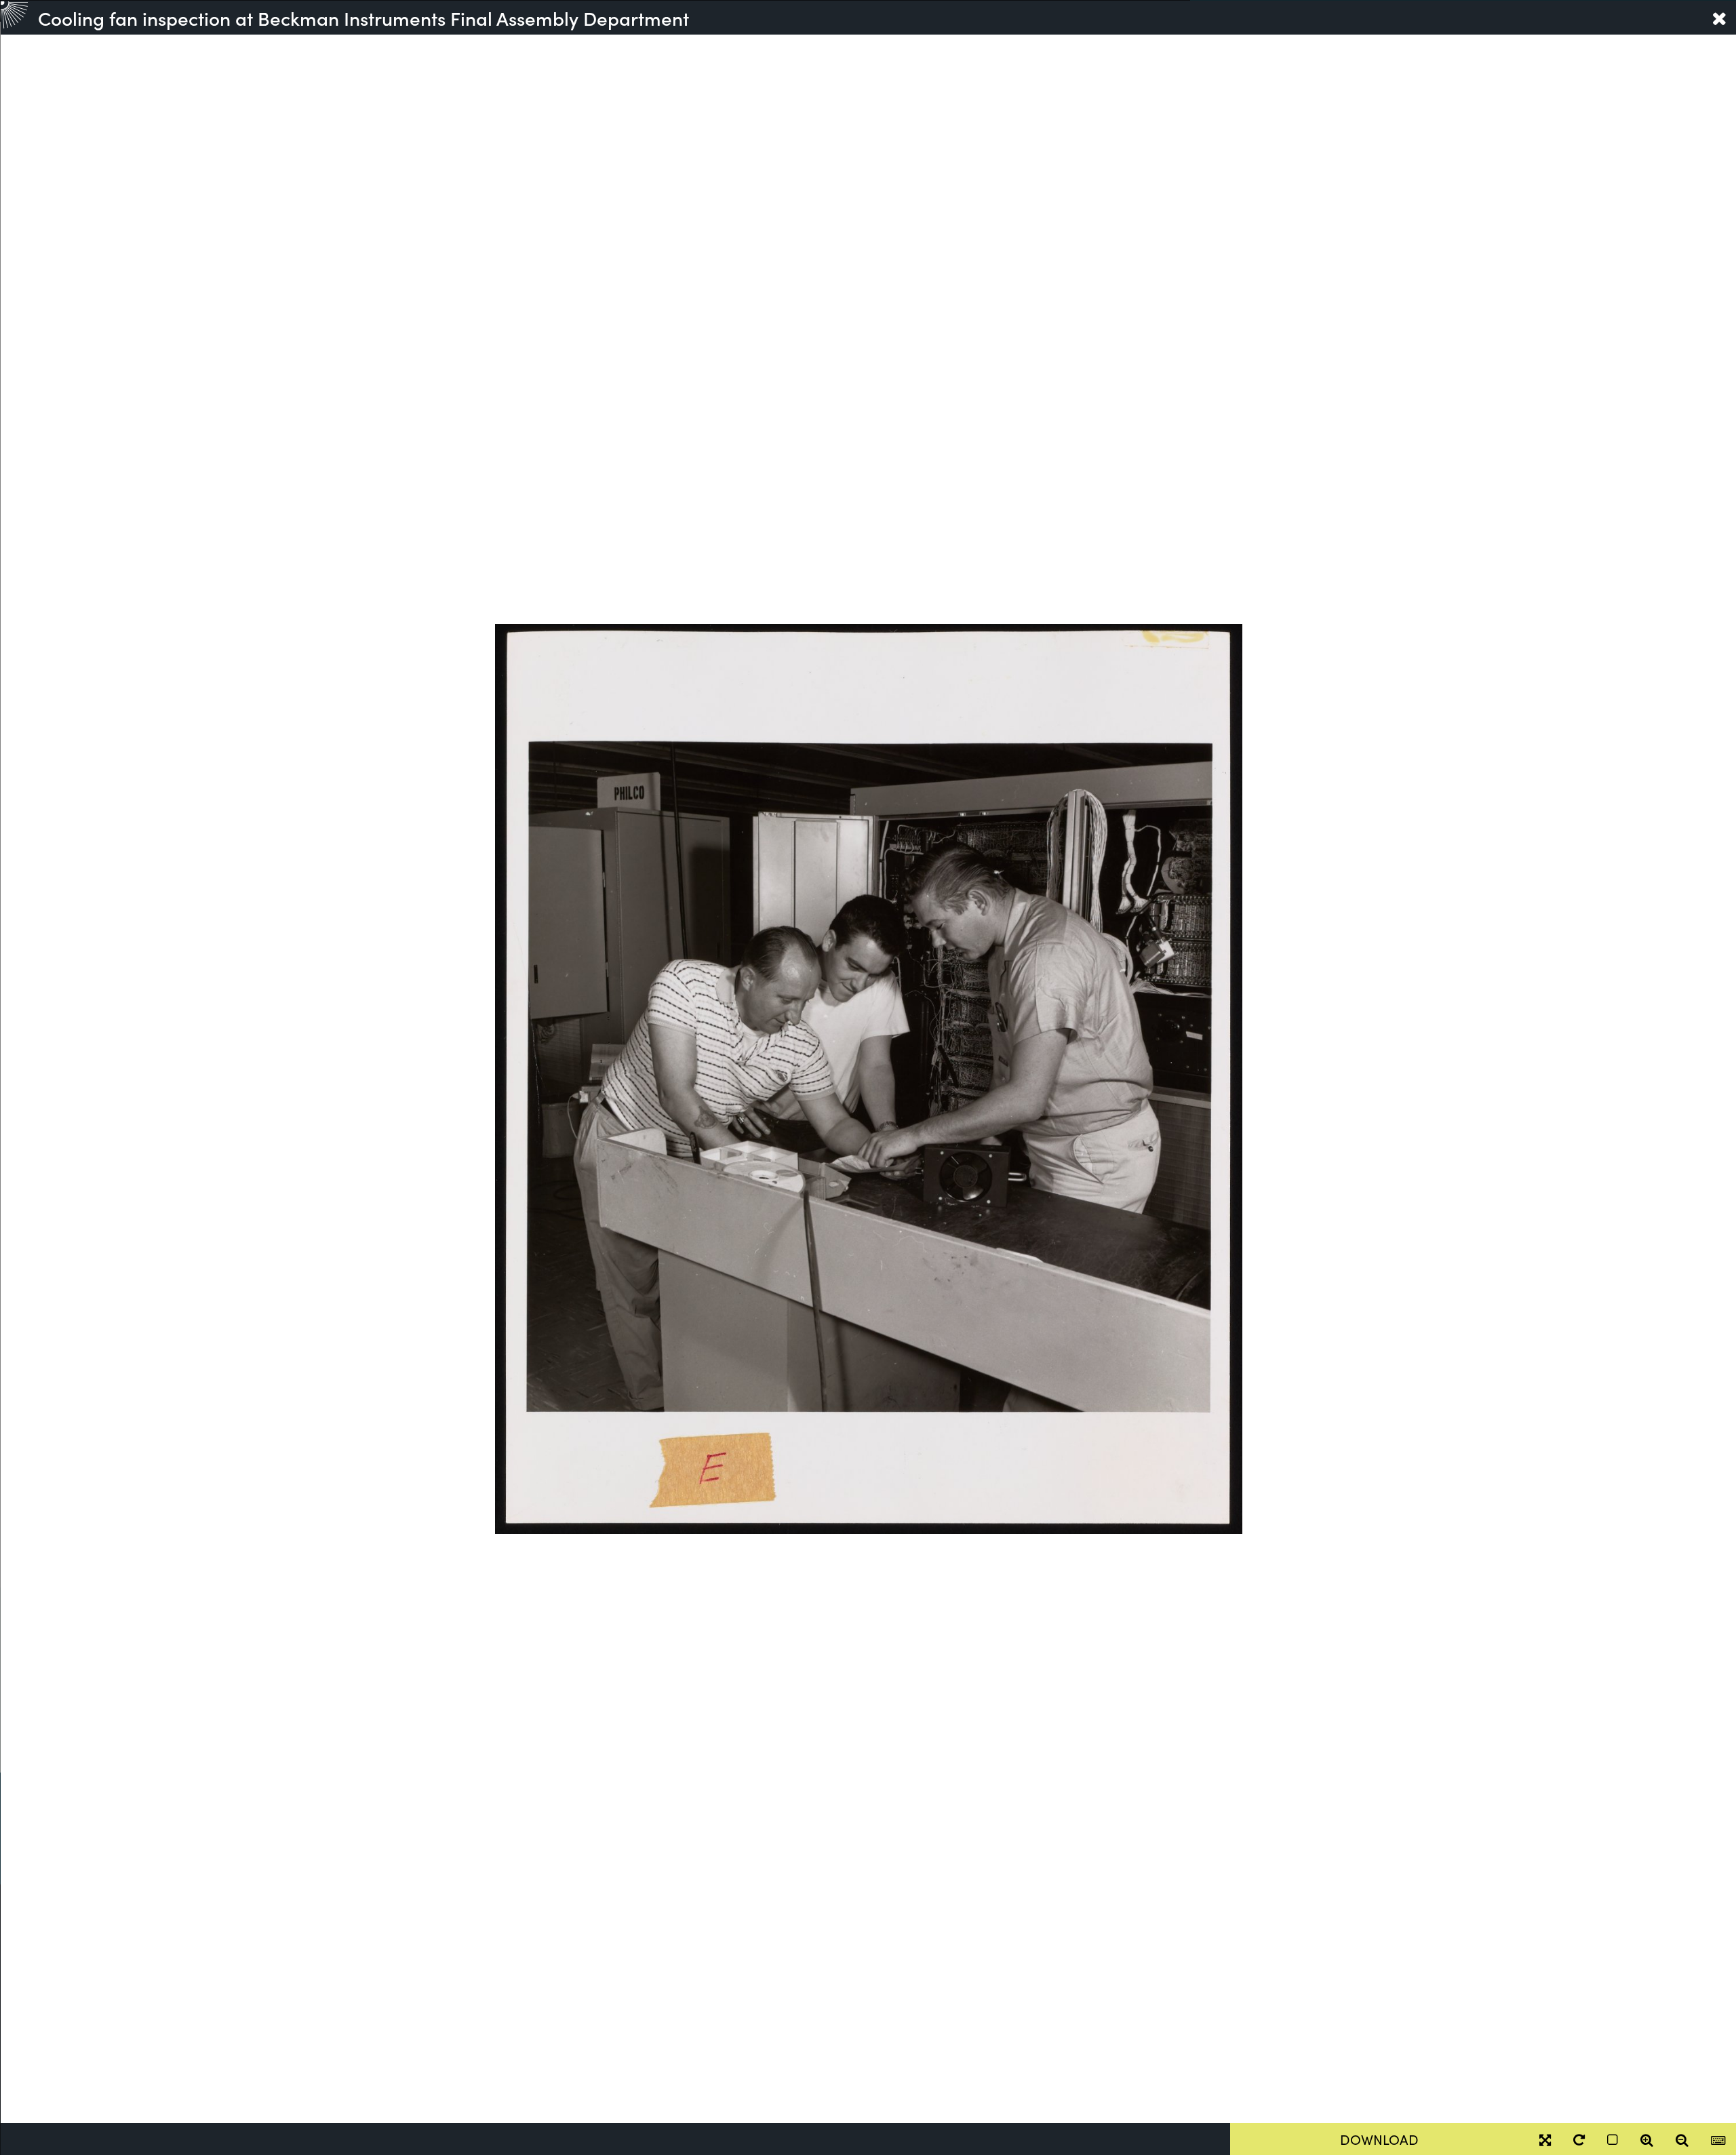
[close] (1719, 18)
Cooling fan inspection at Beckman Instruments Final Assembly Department (363, 18)
